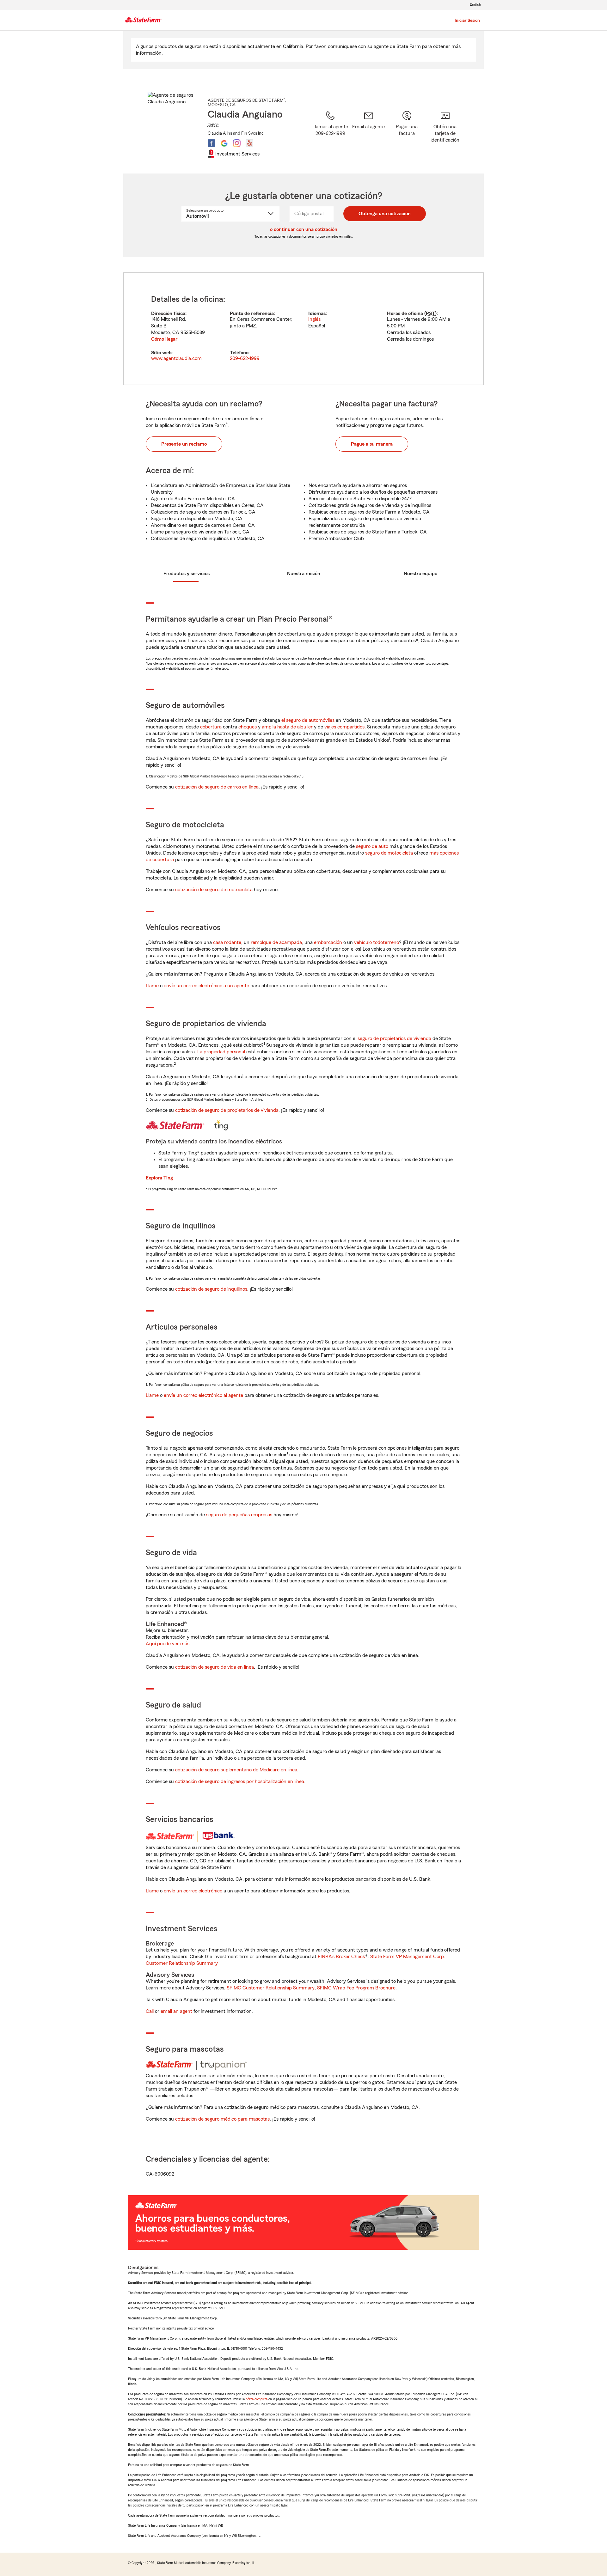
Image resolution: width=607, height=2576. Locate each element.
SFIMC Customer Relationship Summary (271, 1988)
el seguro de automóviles (308, 720)
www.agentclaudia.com (176, 358)
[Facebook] (212, 143)
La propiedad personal (221, 1052)
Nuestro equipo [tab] (420, 574)
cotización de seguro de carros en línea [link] (217, 787)
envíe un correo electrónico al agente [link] (203, 1395)
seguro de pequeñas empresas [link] (239, 1515)
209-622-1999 (245, 358)
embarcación (328, 942)
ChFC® (213, 125)
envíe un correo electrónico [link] (193, 1891)
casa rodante (227, 942)
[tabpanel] (303, 329)
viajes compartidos (344, 727)
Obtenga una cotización (385, 214)
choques (248, 727)
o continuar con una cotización (304, 229)
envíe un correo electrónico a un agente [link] (206, 986)
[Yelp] (249, 143)
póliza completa (257, 2399)
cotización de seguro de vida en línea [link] (215, 1667)
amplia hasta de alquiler (287, 727)
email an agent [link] (176, 2011)
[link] (368, 134)
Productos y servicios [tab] (187, 574)
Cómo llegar (164, 339)
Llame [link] (152, 986)
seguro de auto (372, 846)
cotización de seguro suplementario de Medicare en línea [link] (236, 1770)
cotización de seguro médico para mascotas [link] (222, 2119)
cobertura (211, 727)
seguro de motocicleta (389, 853)
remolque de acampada (276, 942)
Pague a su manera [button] (372, 444)
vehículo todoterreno (377, 942)
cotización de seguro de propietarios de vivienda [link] (227, 1110)
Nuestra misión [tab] (304, 574)
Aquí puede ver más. (168, 1644)
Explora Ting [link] (159, 1178)
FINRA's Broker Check (341, 1957)
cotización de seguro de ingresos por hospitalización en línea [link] (240, 1781)
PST (430, 314)
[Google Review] (224, 143)
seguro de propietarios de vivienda (394, 1038)
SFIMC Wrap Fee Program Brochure (356, 1988)
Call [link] (150, 2011)
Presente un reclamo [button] (184, 444)
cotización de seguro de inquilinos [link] (211, 1289)
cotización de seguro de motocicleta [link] (214, 890)
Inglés (314, 319)
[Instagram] (237, 143)
